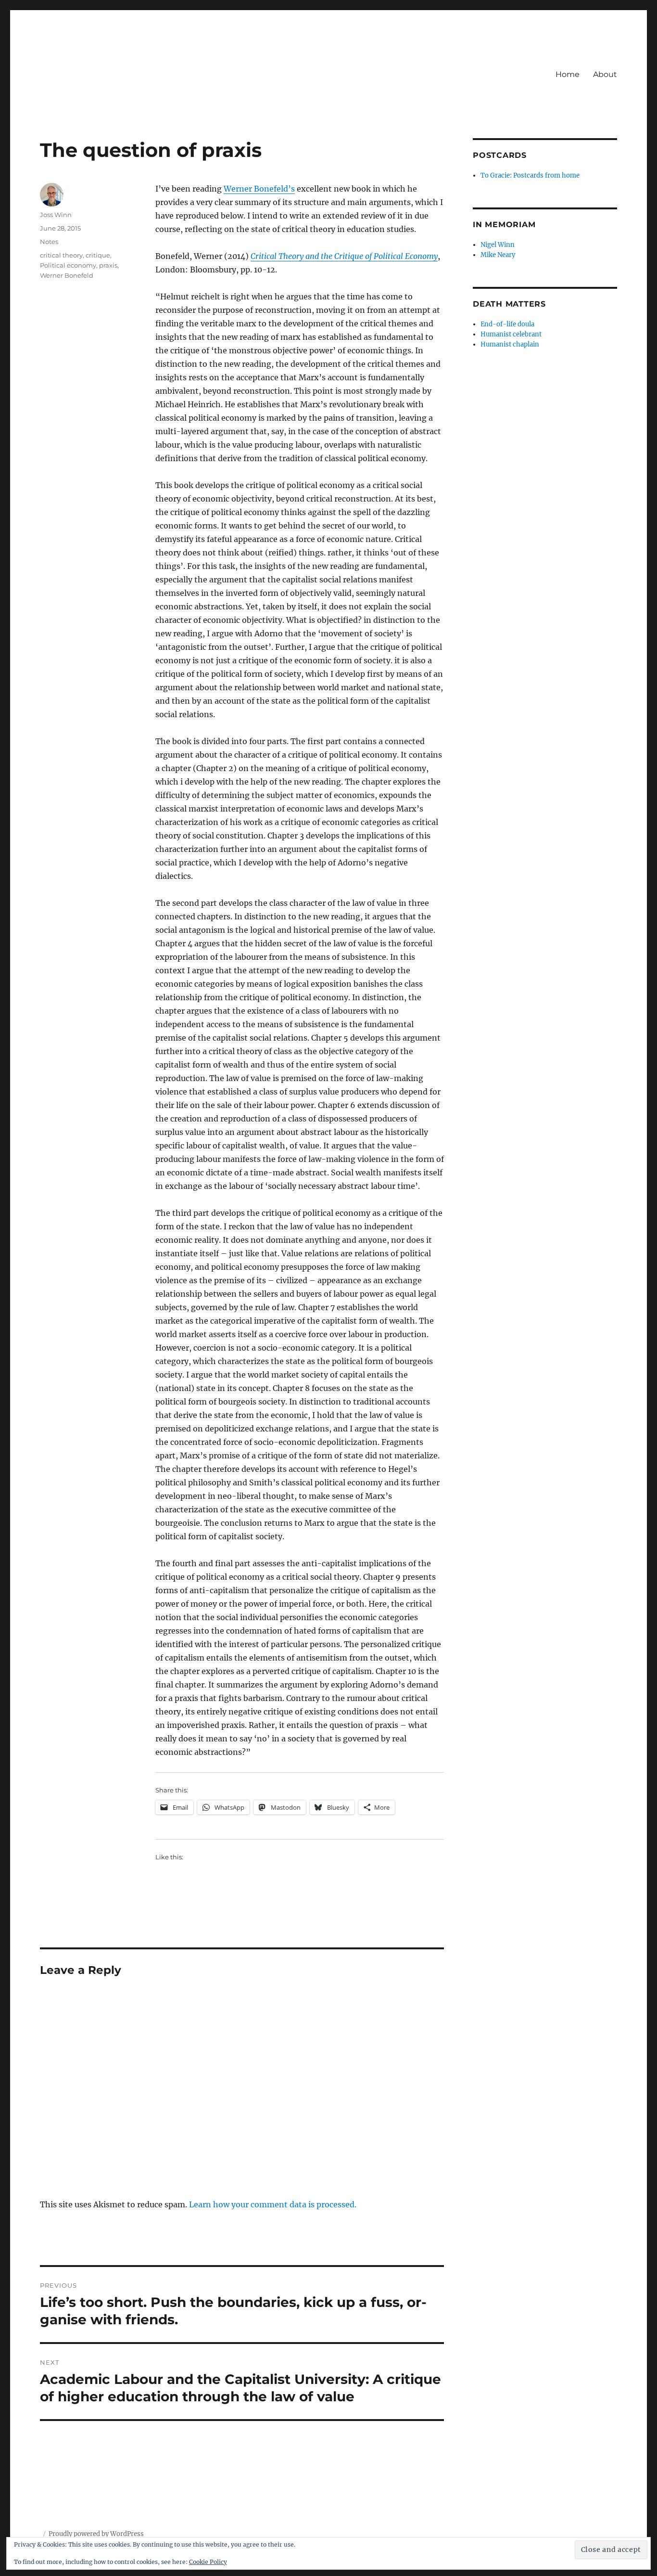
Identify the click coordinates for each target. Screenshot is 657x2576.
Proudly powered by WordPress (96, 2534)
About (605, 74)
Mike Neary (498, 255)
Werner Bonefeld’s (259, 189)
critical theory (61, 255)
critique (98, 255)
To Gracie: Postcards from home (530, 175)
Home (568, 74)
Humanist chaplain (510, 344)
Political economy (68, 265)
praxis (108, 265)
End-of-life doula (507, 324)
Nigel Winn (498, 245)
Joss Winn (56, 215)
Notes (49, 242)
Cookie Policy (208, 2562)
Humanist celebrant (511, 334)
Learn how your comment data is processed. (273, 2204)
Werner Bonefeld (67, 275)
